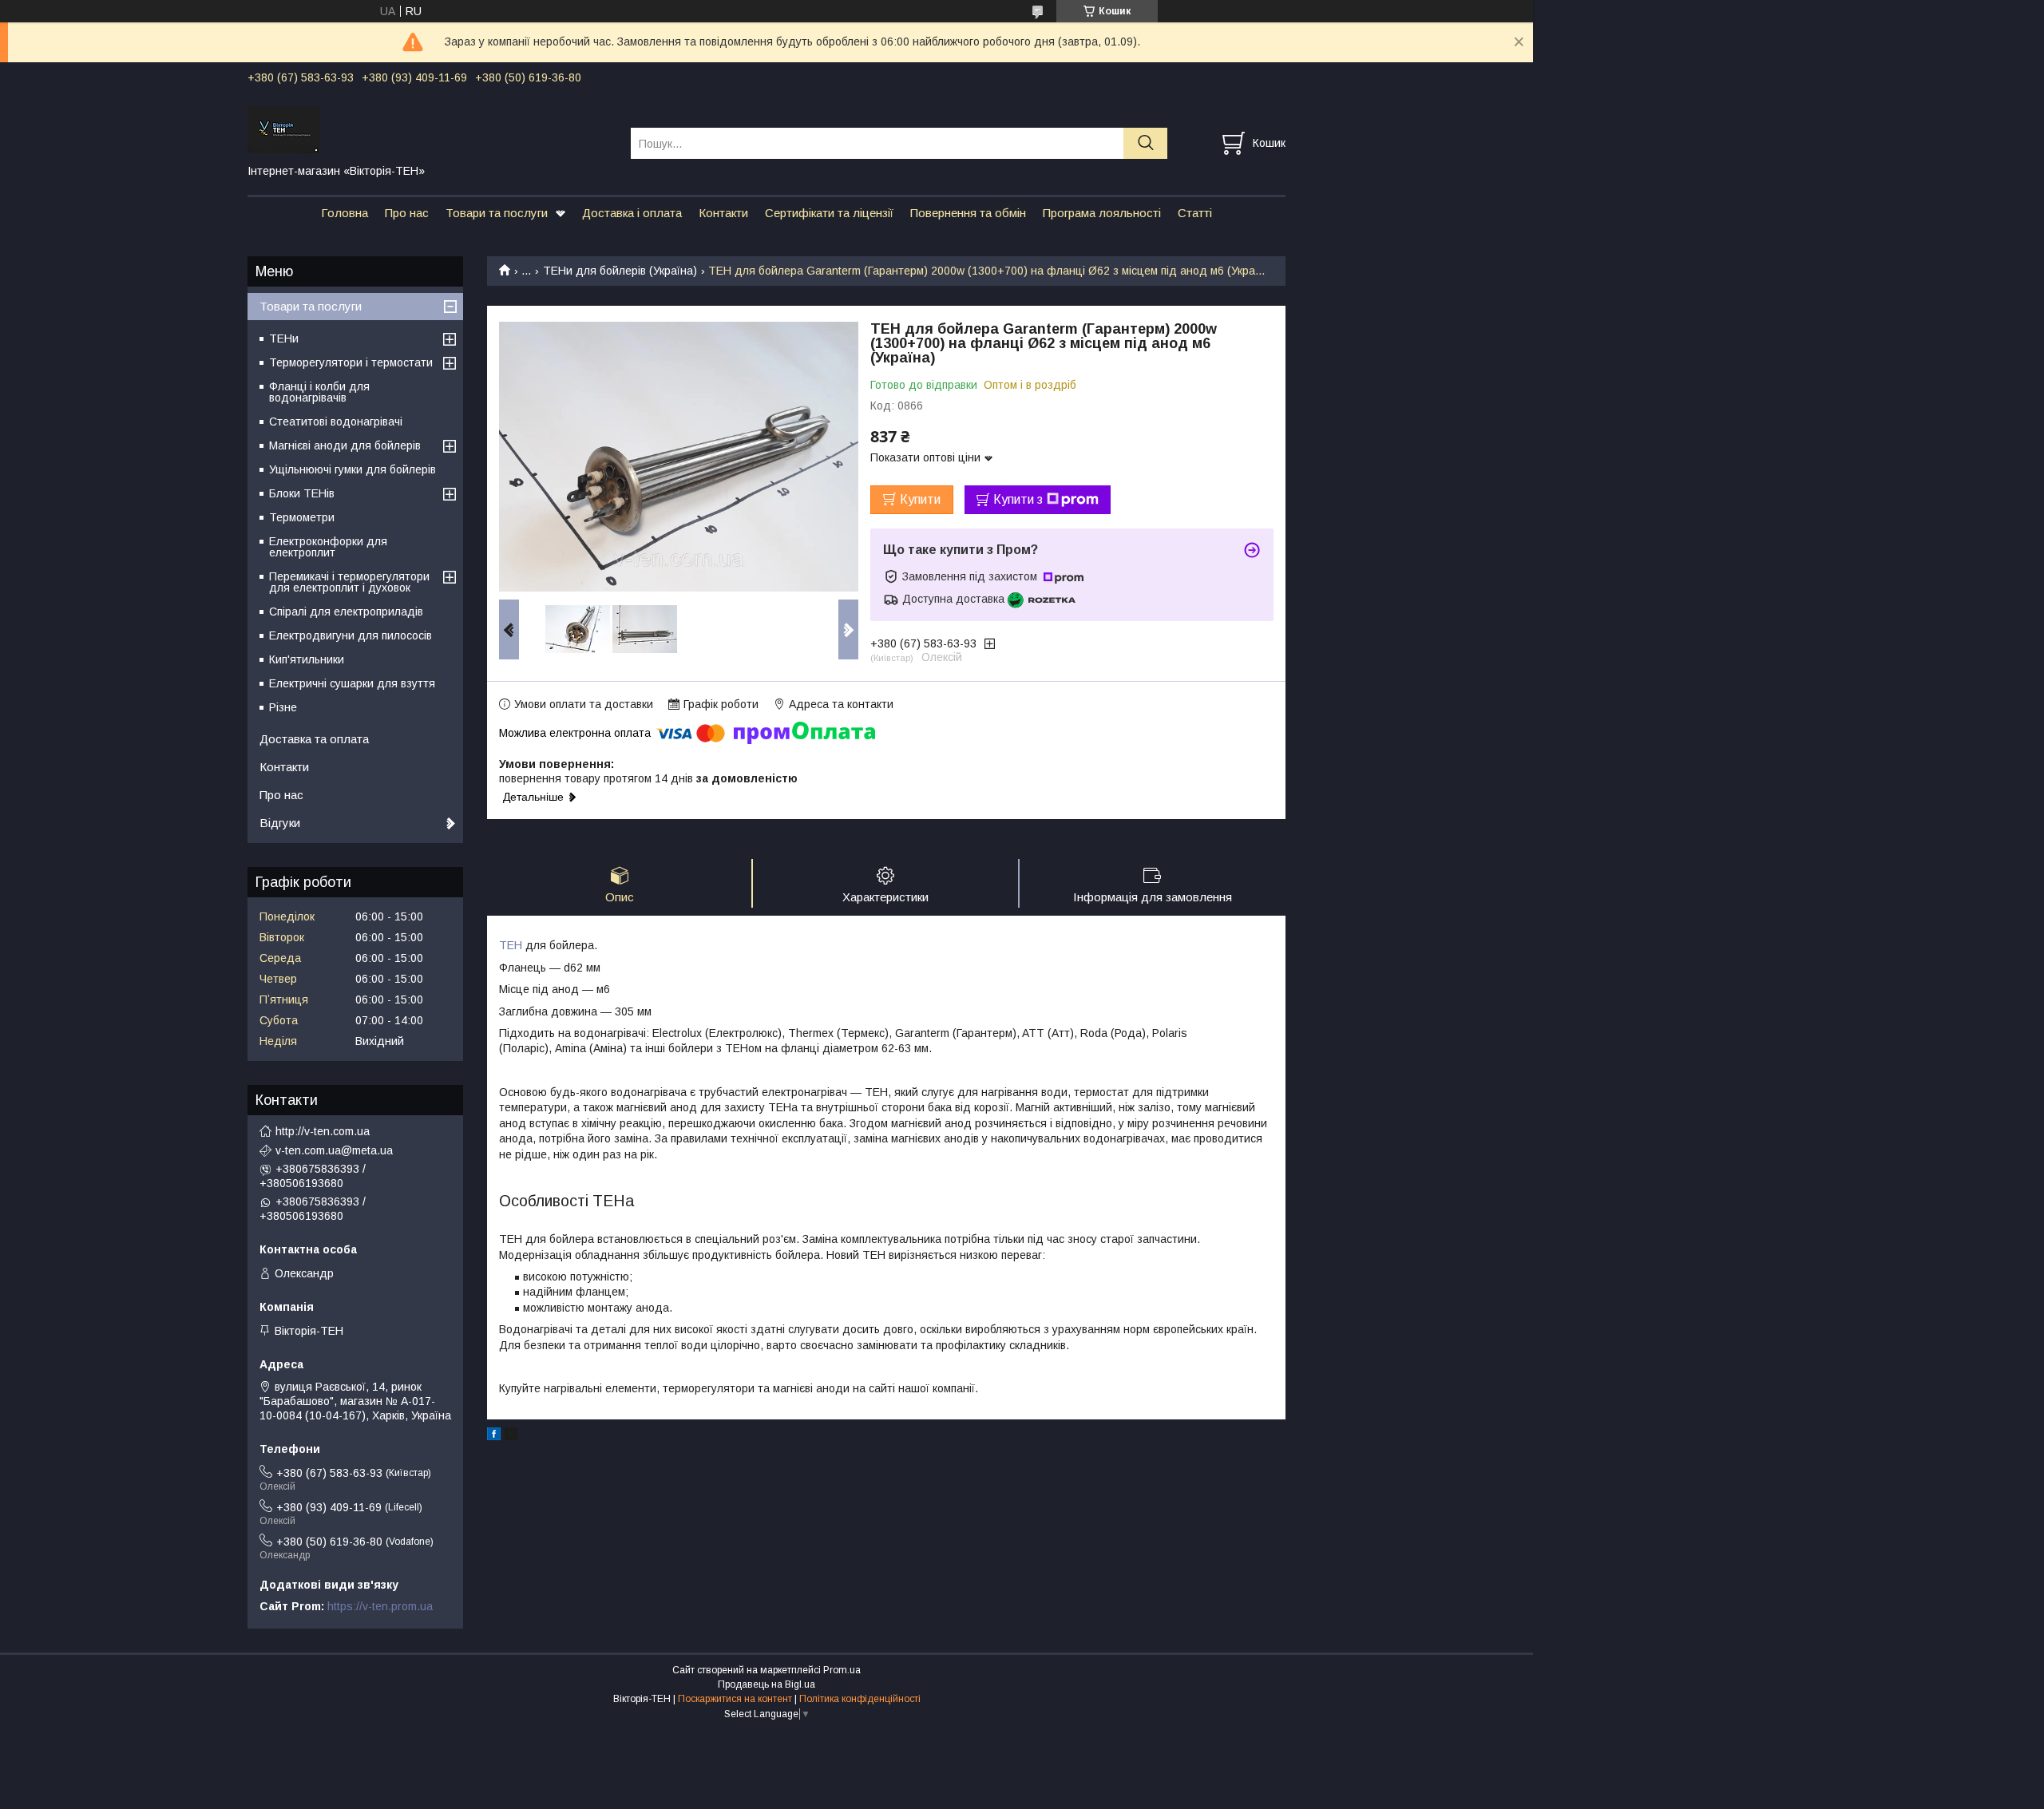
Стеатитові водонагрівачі (336, 422)
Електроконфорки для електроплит (328, 547)
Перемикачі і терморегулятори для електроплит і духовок (349, 582)
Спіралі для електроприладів (346, 612)
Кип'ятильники (307, 659)
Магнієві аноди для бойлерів (345, 445)
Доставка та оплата (314, 739)
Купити (920, 499)
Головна (345, 213)
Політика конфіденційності (860, 1699)
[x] (511, 1436)
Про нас (407, 213)
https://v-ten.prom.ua (380, 1606)
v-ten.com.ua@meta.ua (334, 1150)
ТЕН (511, 945)
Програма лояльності (1102, 213)
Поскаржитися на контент (735, 1699)
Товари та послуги (497, 213)
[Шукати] (1145, 143)
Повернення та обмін (968, 213)
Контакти (723, 213)
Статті (1195, 213)
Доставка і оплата (632, 213)
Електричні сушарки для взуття (352, 683)
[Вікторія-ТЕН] (429, 129)
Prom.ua (842, 1670)
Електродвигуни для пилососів (351, 635)
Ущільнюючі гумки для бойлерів (353, 469)
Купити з (1018, 499)
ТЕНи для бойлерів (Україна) (620, 271)
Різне (283, 707)
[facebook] (494, 1436)
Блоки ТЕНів (302, 493)
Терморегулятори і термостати (351, 362)
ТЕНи (284, 338)
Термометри (302, 517)
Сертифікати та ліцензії (829, 213)
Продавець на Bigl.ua (766, 1684)
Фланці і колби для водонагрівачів (319, 392)
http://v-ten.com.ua (323, 1131)
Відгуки (280, 823)
